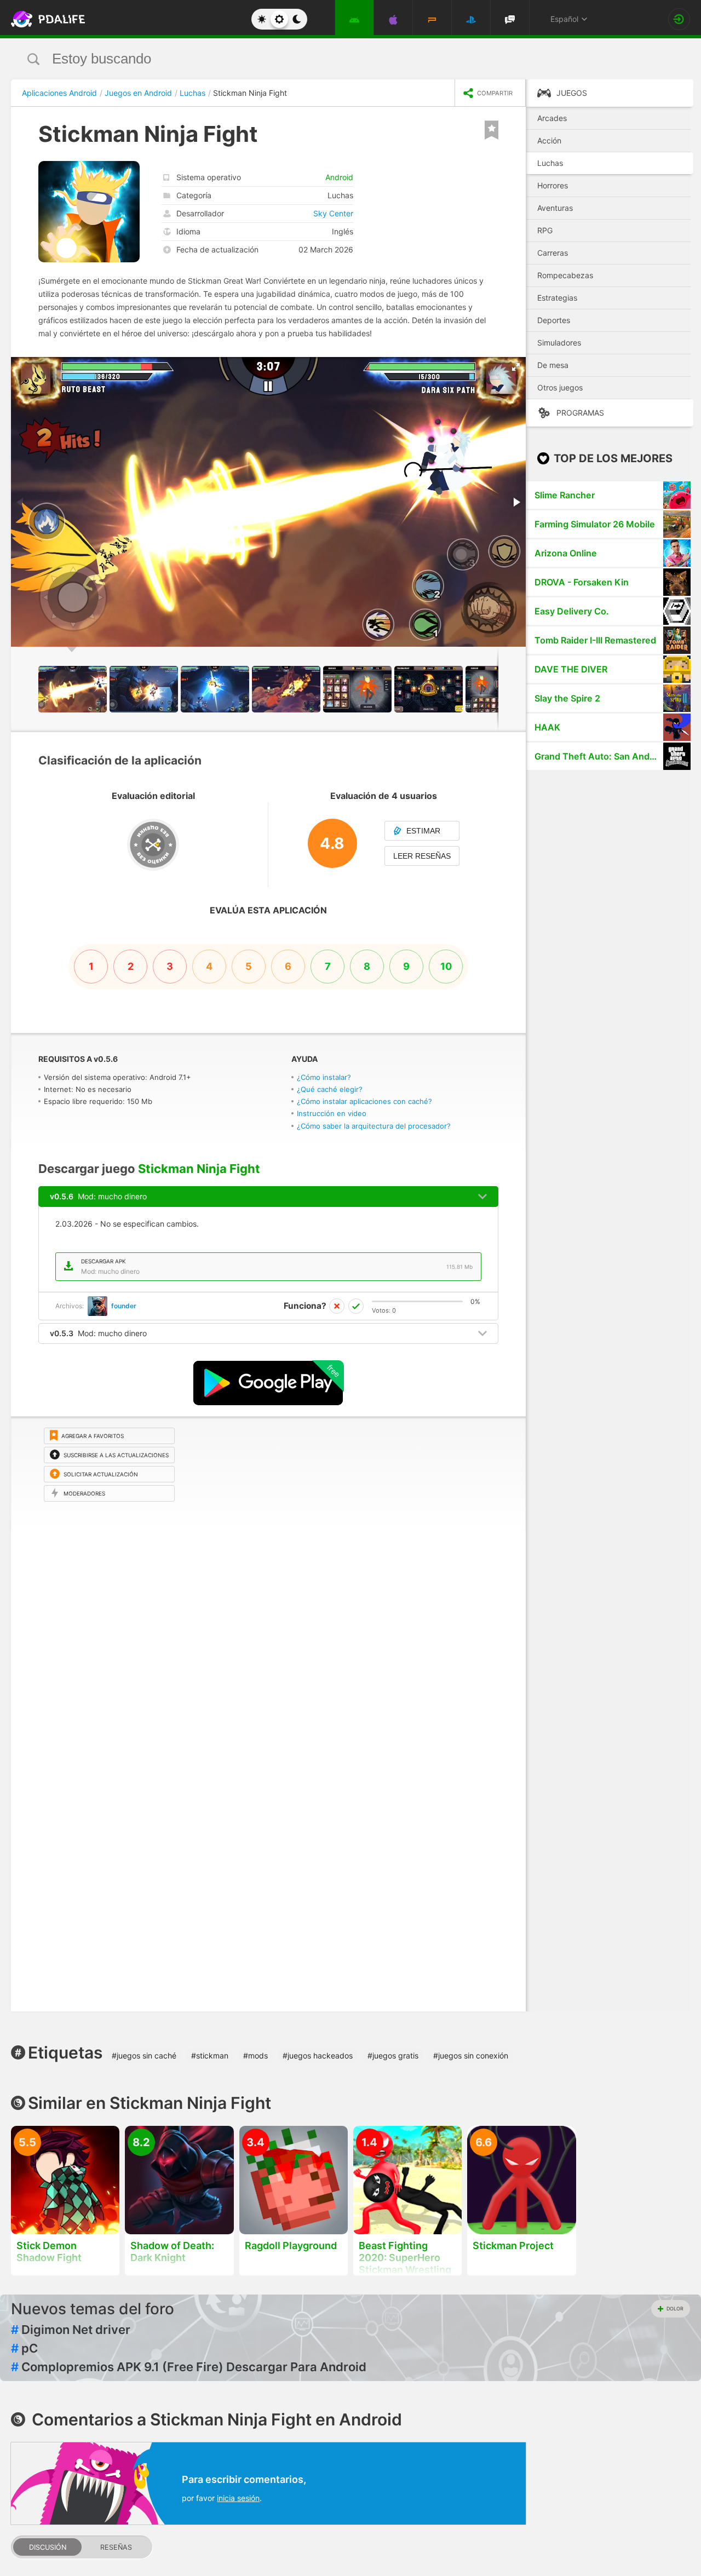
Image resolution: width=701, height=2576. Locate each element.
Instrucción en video (332, 1113)
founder (124, 1306)
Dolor (675, 2308)
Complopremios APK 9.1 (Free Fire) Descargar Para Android (189, 2367)
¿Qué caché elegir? (330, 1089)
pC (24, 2348)
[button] (516, 367)
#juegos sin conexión (471, 2055)
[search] (330, 59)
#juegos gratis (393, 2055)
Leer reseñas (422, 856)
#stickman (210, 2055)
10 (446, 966)
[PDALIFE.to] (45, 19)
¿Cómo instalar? (324, 1077)
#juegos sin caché (144, 2055)
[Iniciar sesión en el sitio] (679, 19)
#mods (255, 2055)
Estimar (423, 831)
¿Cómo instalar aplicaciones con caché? (364, 1101)
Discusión (48, 2547)
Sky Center (333, 213)
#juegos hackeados (318, 2055)
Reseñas (116, 2547)
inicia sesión (238, 2498)
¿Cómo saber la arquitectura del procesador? (374, 1126)
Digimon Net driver (71, 2330)
